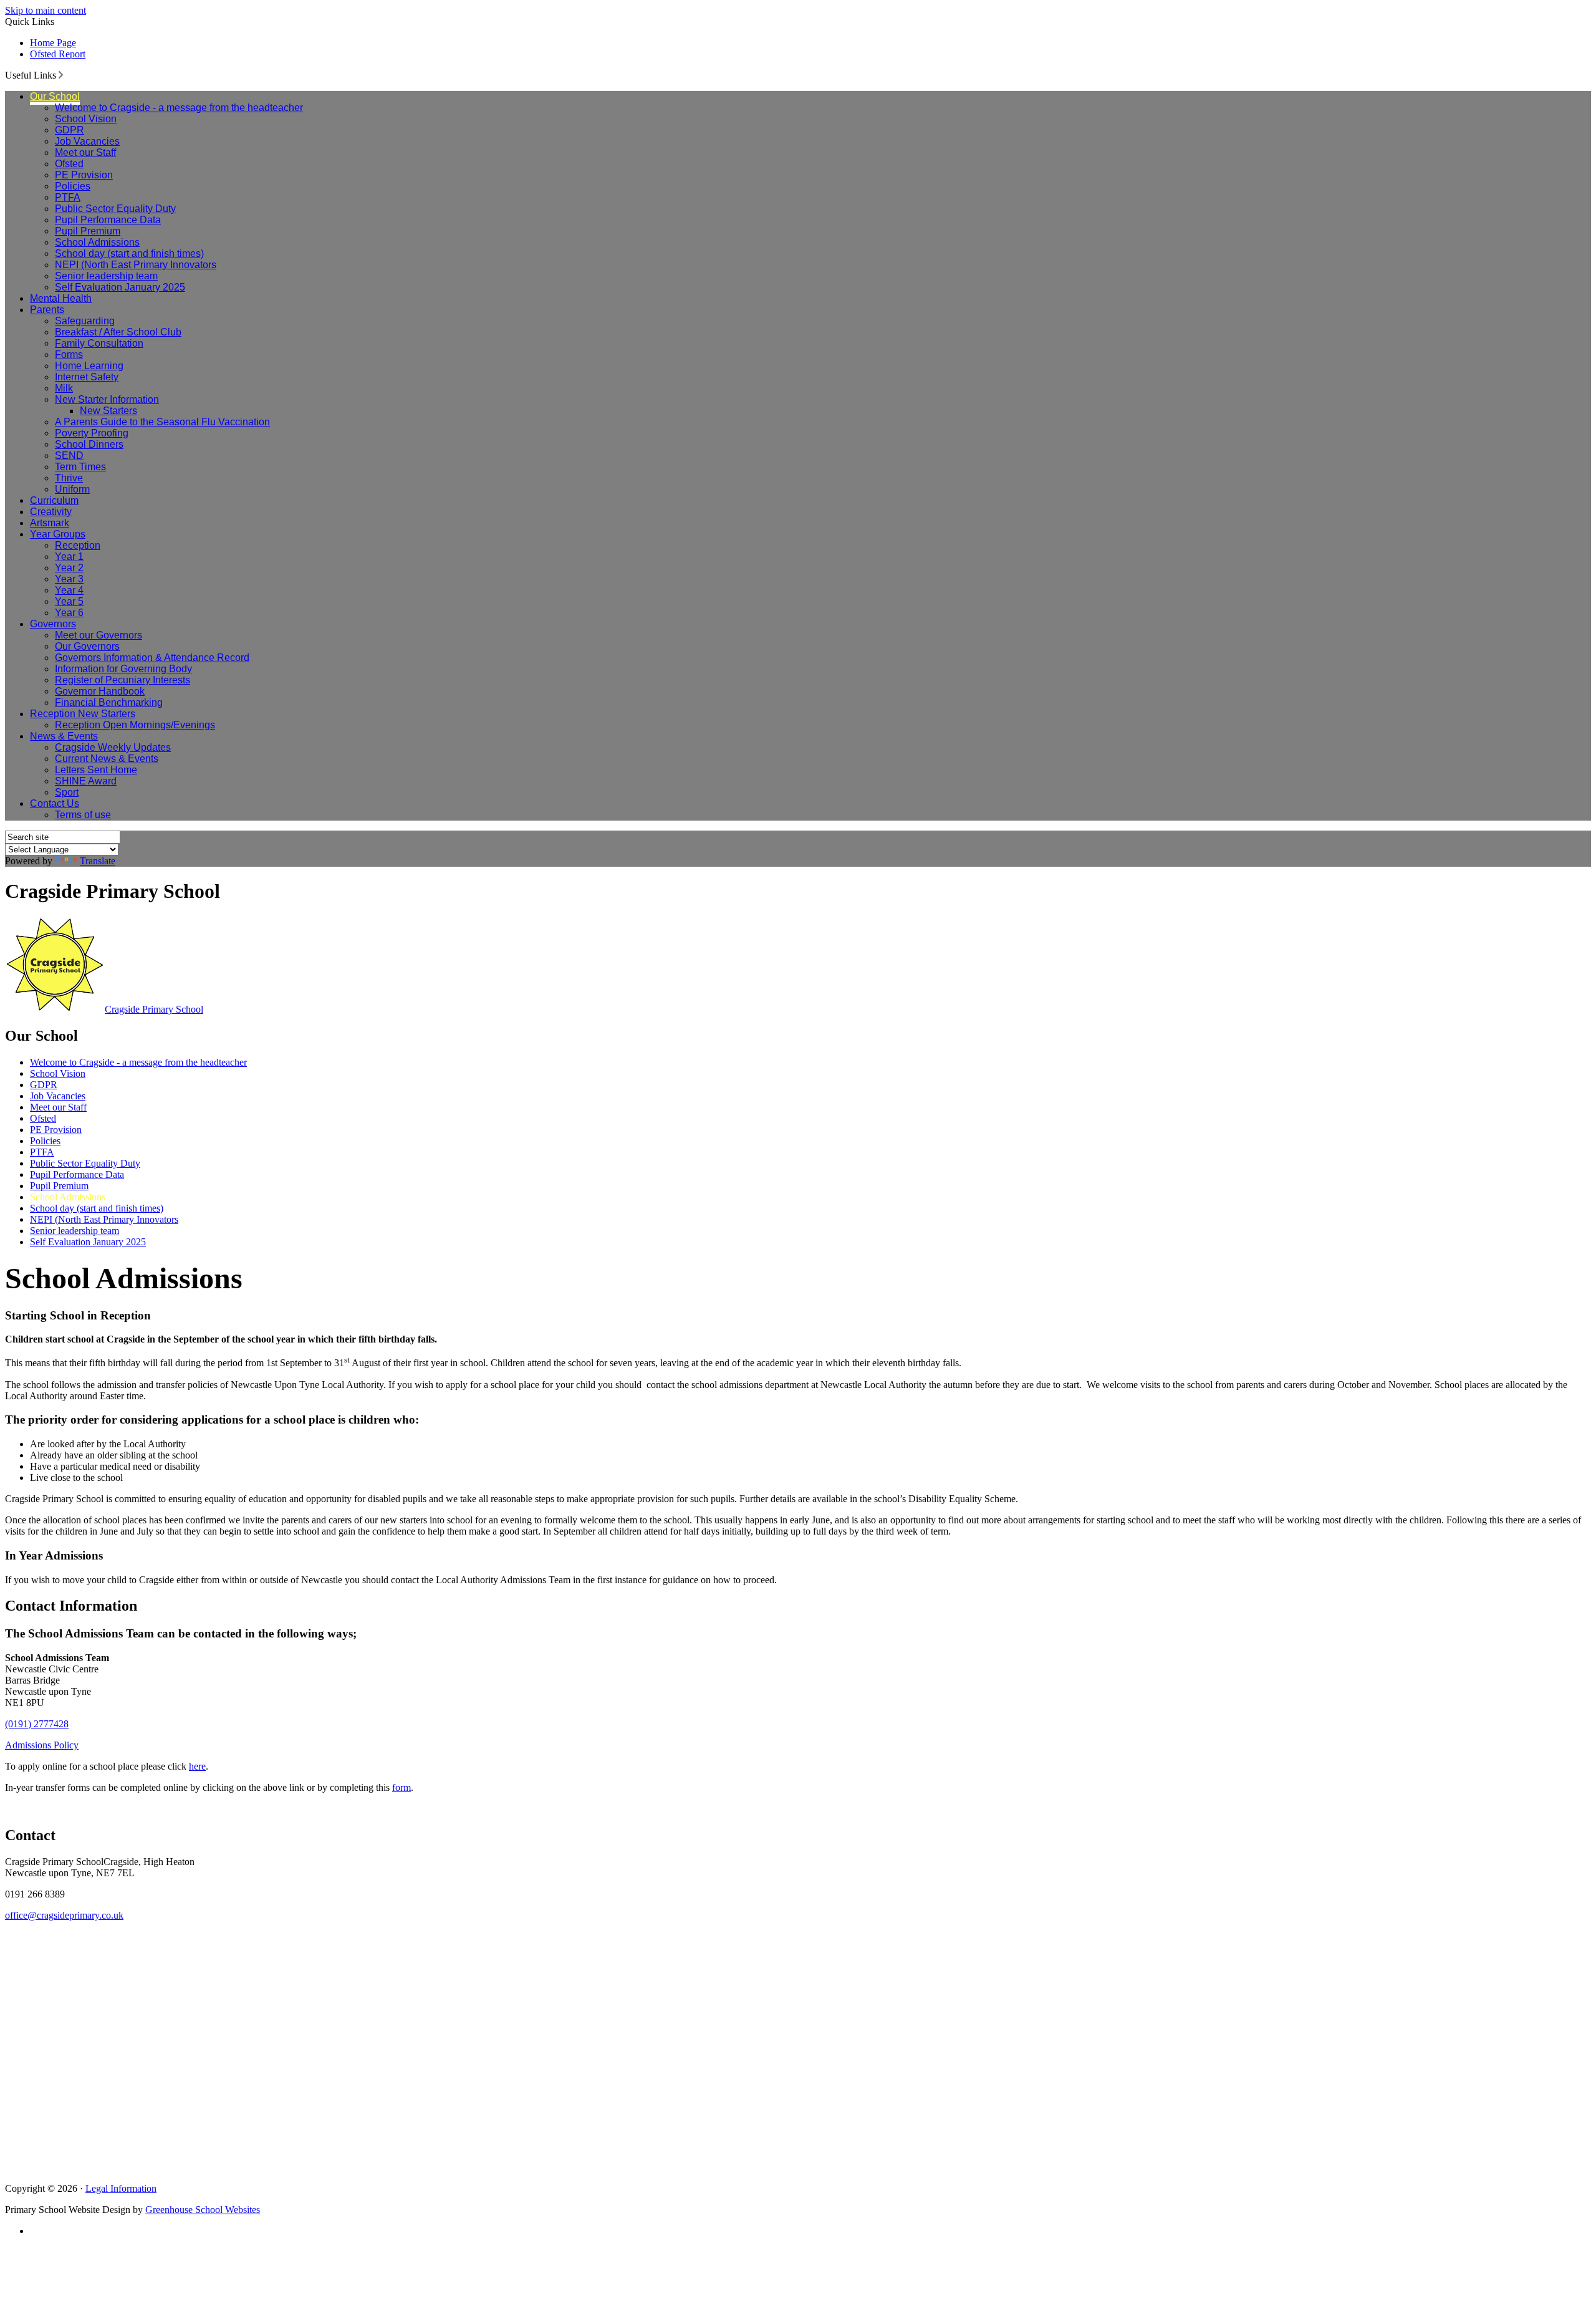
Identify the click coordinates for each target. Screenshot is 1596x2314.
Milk (64, 388)
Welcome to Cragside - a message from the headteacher (179, 108)
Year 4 (69, 590)
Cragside (154, 1009)
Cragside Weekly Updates (113, 747)
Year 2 (69, 568)
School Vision (86, 119)
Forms (69, 354)
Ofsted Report (58, 54)
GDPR (70, 130)
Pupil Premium (88, 231)
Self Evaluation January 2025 (120, 287)
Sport (67, 792)
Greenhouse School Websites (203, 2210)
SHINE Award (86, 781)
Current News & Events (107, 759)
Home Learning (89, 366)
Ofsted (69, 164)
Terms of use (83, 815)
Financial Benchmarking (109, 702)
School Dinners (89, 444)
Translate (98, 861)
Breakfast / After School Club (118, 332)
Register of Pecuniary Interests (123, 680)
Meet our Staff (85, 152)
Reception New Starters (83, 714)
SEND (69, 456)
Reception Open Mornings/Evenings (135, 725)
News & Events (64, 736)
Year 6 (69, 613)
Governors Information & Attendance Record (152, 658)
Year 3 (69, 579)
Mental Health (61, 298)
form (401, 1787)
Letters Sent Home (96, 770)
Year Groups (58, 534)
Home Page (53, 43)
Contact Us (55, 803)
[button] (61, 75)
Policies (73, 186)
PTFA (68, 197)
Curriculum (54, 500)
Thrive (69, 478)
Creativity (51, 512)
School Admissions (97, 242)
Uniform (72, 489)
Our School (55, 96)
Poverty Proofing (92, 433)
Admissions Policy (42, 1745)
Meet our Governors (99, 635)
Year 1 (69, 557)
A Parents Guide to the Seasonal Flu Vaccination (162, 422)
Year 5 (69, 601)
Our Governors (87, 646)
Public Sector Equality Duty (115, 209)
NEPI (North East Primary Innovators (136, 265)
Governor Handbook (100, 691)
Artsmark (50, 523)
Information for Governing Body (123, 669)
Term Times (80, 467)
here (197, 1766)
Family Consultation (99, 343)
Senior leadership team (106, 276)
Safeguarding (85, 321)
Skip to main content (46, 10)
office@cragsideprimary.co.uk (64, 1915)
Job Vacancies (87, 141)
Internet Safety (87, 377)
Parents (47, 310)
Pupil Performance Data (108, 220)
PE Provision (84, 175)
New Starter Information (107, 399)
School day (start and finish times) (129, 253)
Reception (78, 545)
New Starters (108, 411)
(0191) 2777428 (37, 1724)
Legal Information (121, 2188)
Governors (53, 624)
